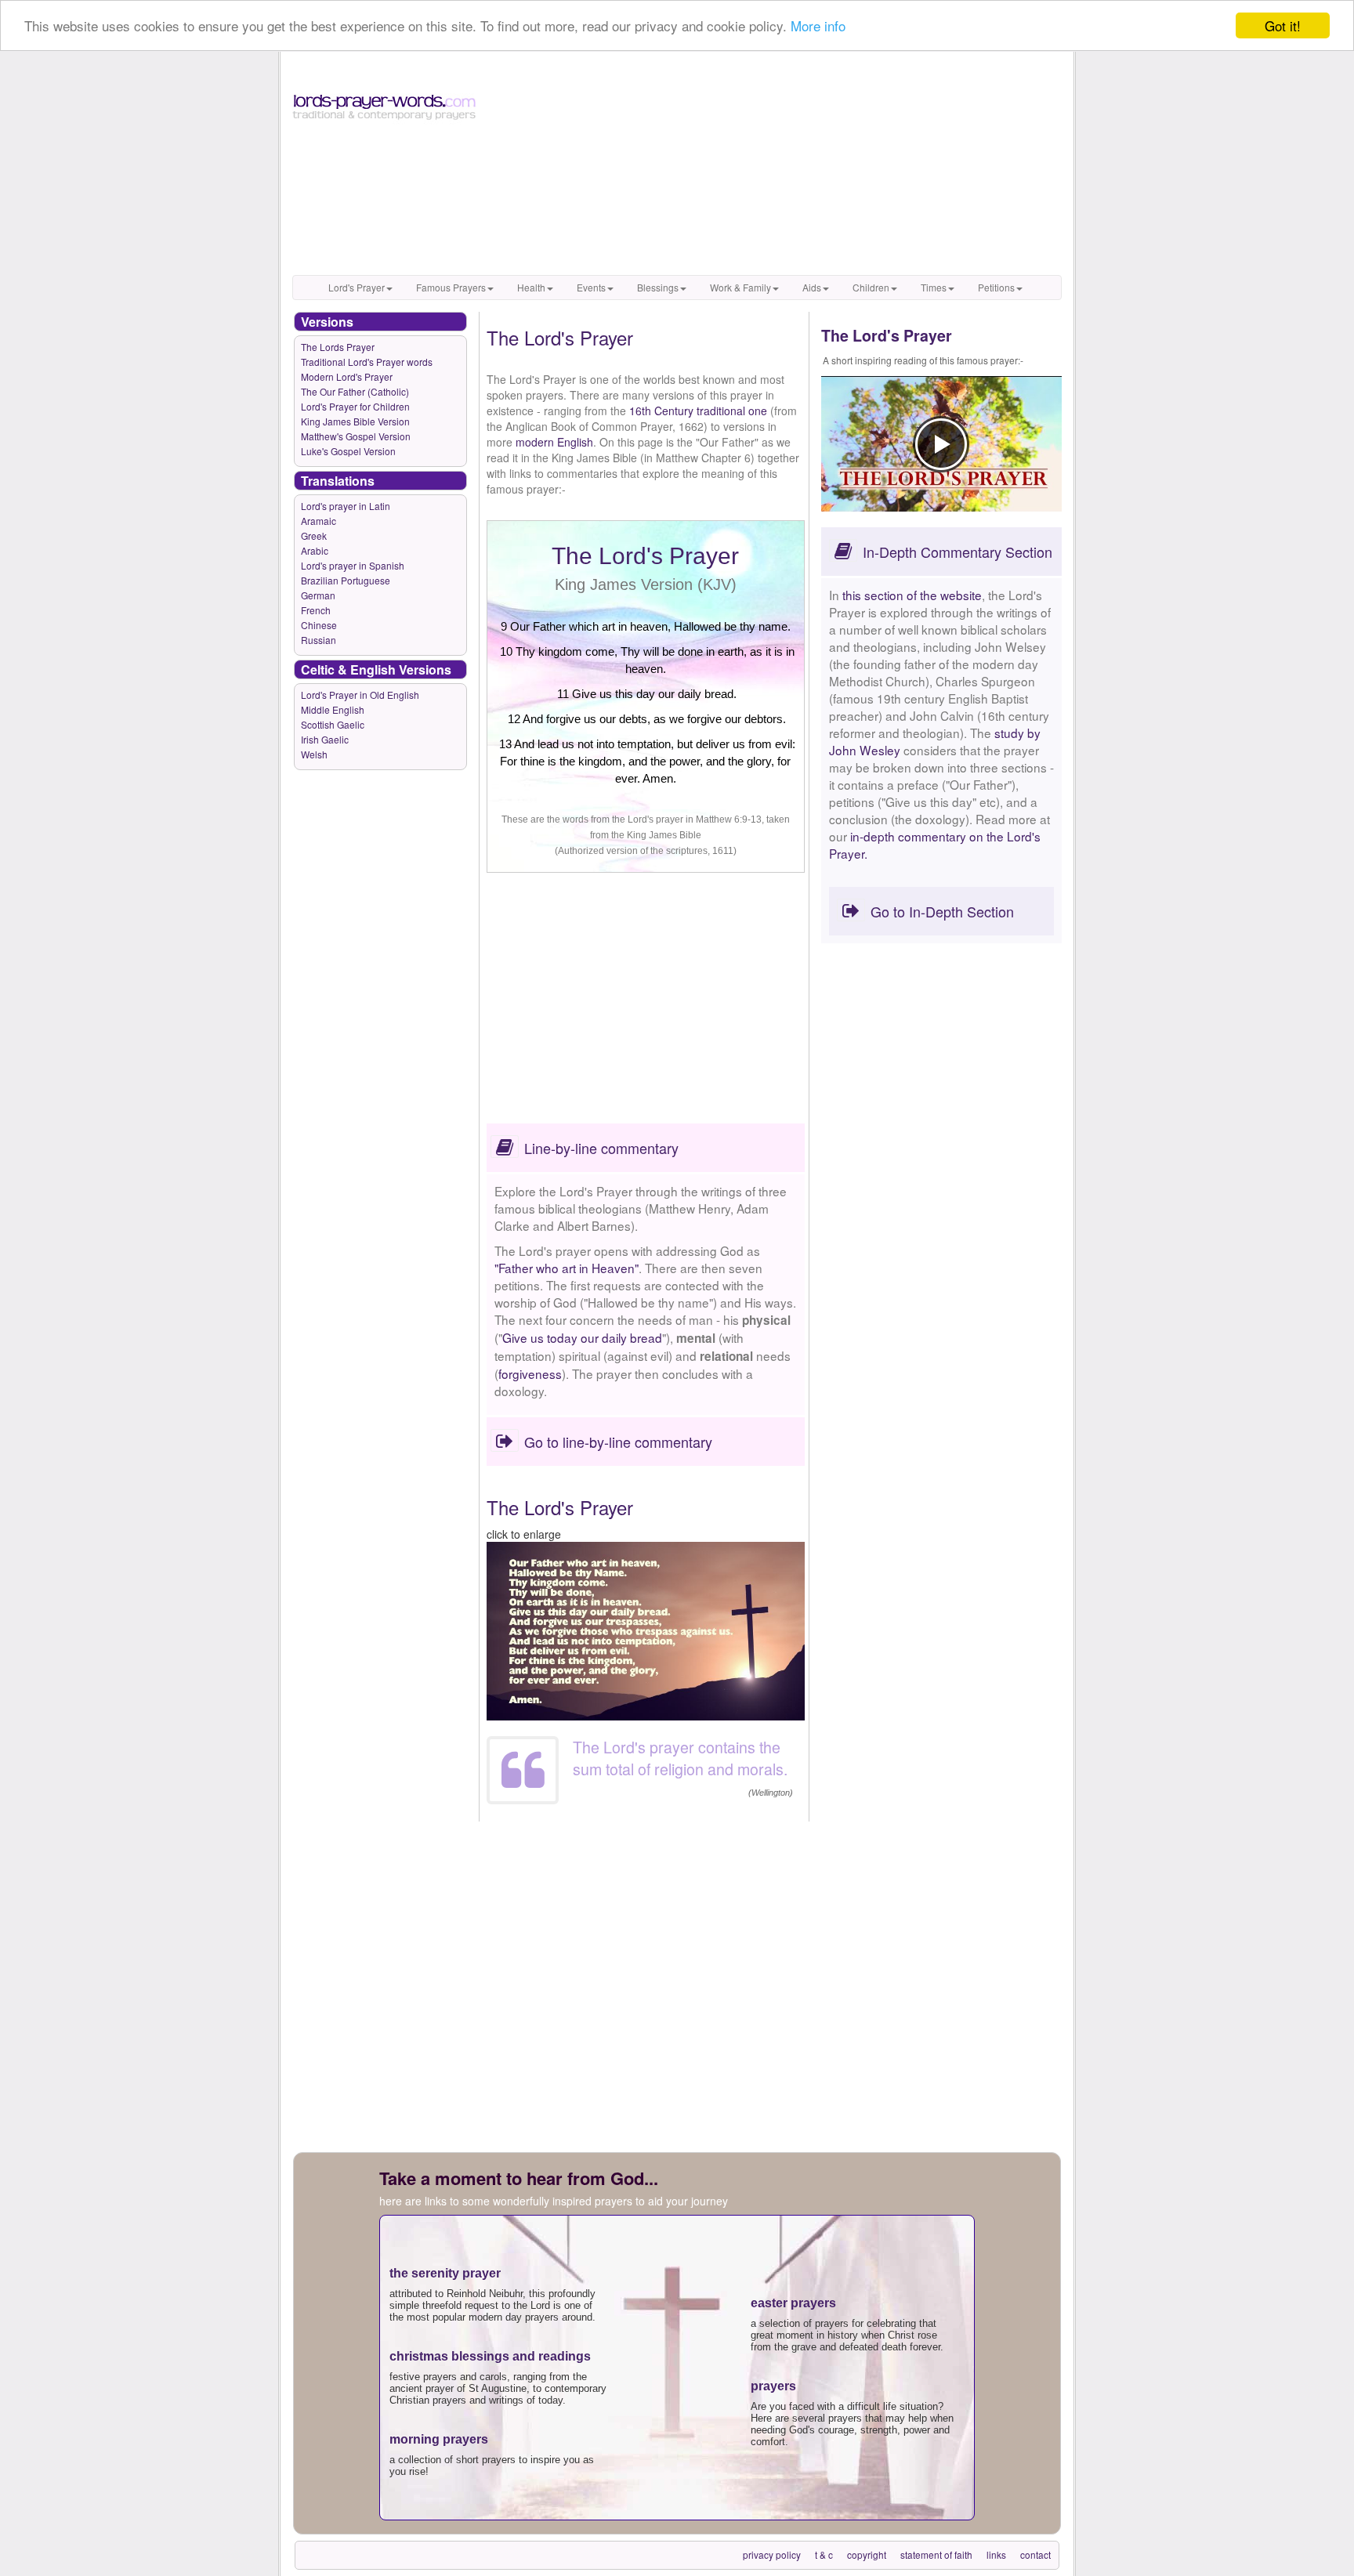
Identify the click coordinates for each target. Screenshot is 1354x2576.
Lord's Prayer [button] (357, 287)
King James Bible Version (355, 421)
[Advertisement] (776, 165)
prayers (773, 2386)
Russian (319, 640)
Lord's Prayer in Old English (360, 695)
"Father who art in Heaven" (567, 1268)
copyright (867, 2554)
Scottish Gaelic (333, 724)
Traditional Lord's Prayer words (367, 362)
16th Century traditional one (698, 411)
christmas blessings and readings (490, 2356)
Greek (314, 535)
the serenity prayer (445, 2273)
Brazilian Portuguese (346, 580)
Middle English (333, 709)
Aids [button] (812, 287)
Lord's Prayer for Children (355, 406)
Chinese (319, 625)
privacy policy (772, 2554)
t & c (824, 2554)
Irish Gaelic (325, 739)
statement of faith (936, 2554)
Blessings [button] (658, 287)
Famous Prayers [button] (451, 287)
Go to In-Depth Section (942, 911)
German (318, 595)
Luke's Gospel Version (348, 451)
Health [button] (531, 287)
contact (1035, 2554)
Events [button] (591, 287)
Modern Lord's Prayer (347, 376)
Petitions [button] (996, 287)
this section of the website (912, 595)
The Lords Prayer (338, 347)
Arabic (315, 550)
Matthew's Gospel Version (356, 436)
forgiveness (530, 1373)
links (996, 2554)
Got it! (1283, 25)
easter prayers (793, 2303)
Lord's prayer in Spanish (353, 565)
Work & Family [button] (740, 287)
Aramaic (319, 521)
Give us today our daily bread (582, 1337)
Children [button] (871, 287)
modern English (554, 442)
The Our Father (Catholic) (355, 391)
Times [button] (934, 287)
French (316, 610)
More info (818, 26)
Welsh (314, 754)
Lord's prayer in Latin (346, 506)
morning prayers (439, 2439)
